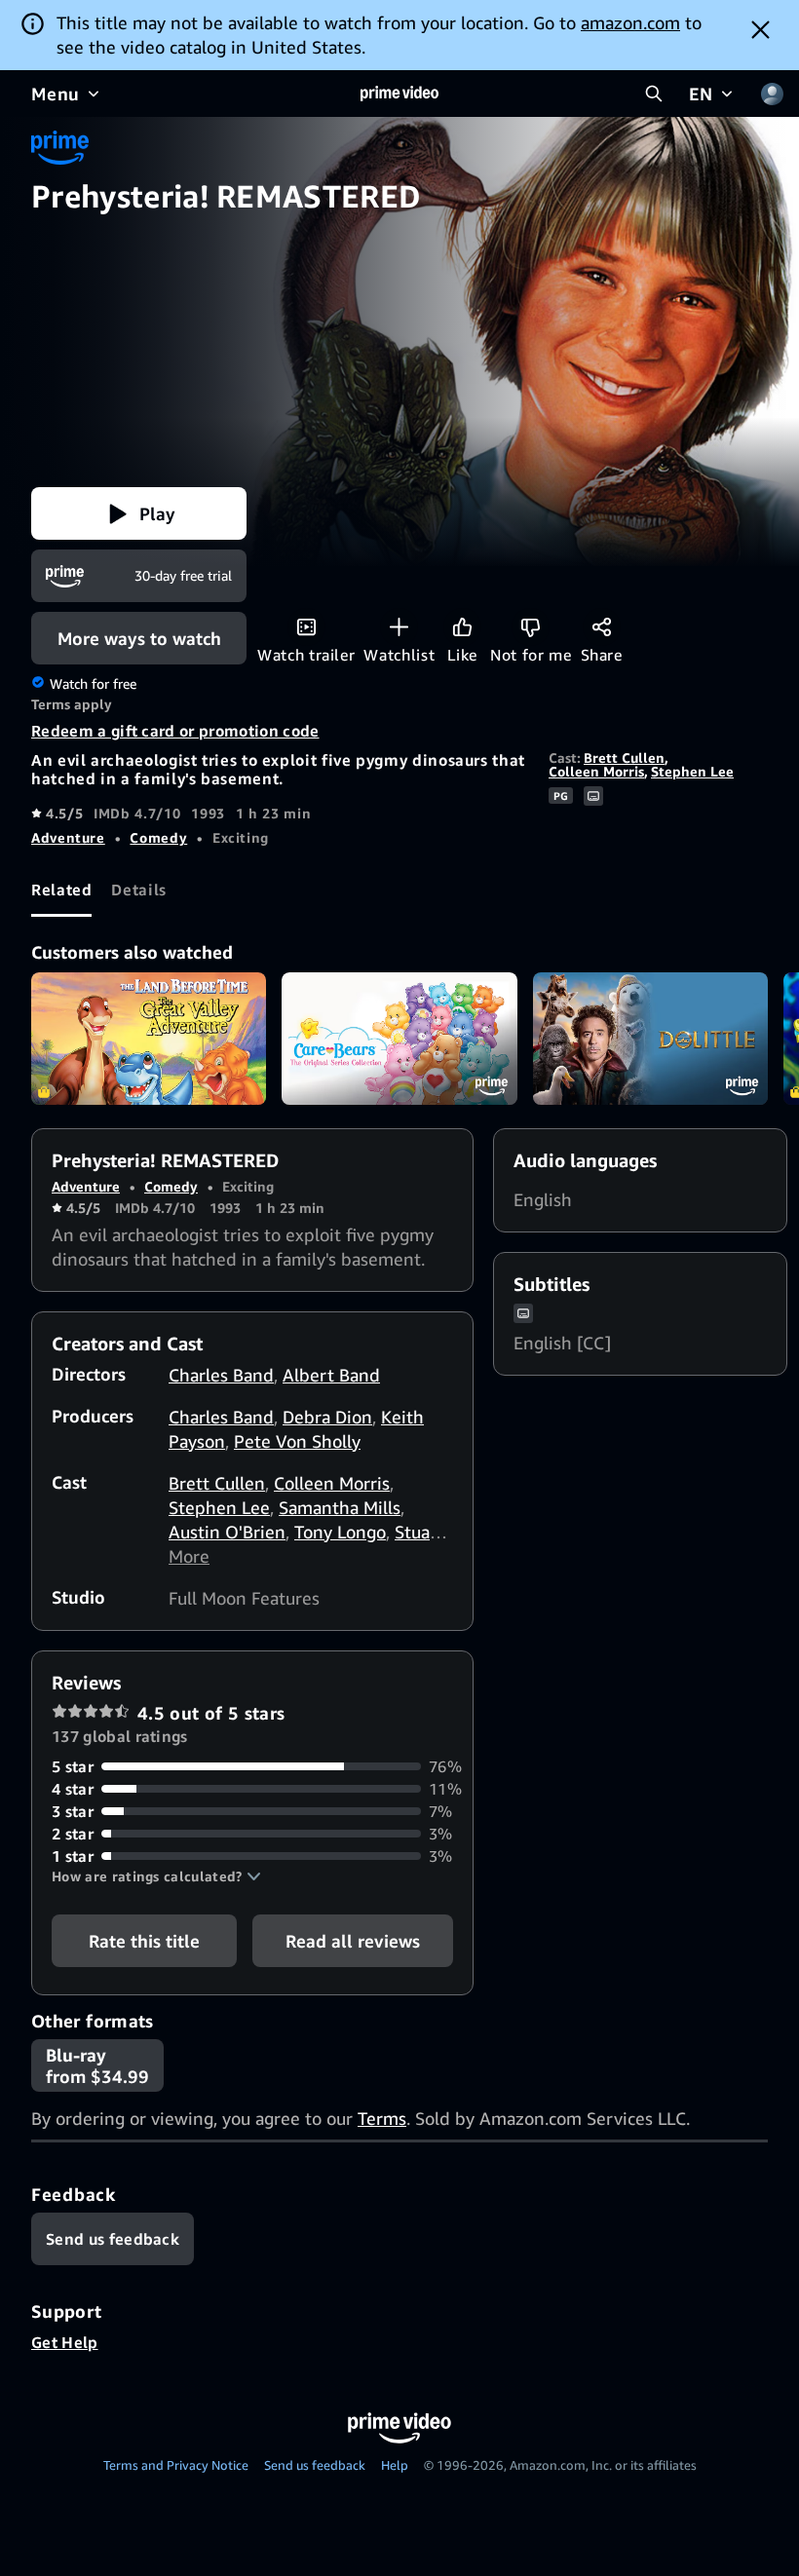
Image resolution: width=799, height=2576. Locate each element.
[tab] (61, 890)
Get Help (65, 2342)
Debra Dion (327, 1417)
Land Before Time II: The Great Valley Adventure (149, 1039)
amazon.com (630, 22)
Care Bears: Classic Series (399, 1039)
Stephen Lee (692, 771)
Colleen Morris (596, 771)
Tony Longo (340, 1532)
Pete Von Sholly (297, 1441)
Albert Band (331, 1375)
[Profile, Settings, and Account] (772, 94)
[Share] (602, 627)
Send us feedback (315, 2465)
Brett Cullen (624, 758)
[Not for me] (531, 627)
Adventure (68, 837)
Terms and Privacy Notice (176, 2465)
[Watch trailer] (306, 627)
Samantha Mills (340, 1507)
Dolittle (650, 1039)
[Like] (462, 627)
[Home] (399, 94)
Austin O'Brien (227, 1532)
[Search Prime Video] (654, 94)
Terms (382, 2118)
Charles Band (221, 1375)
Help (395, 2465)
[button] (139, 513)
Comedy (158, 837)
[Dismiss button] (761, 29)
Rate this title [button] (144, 1941)
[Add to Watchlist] (399, 627)
